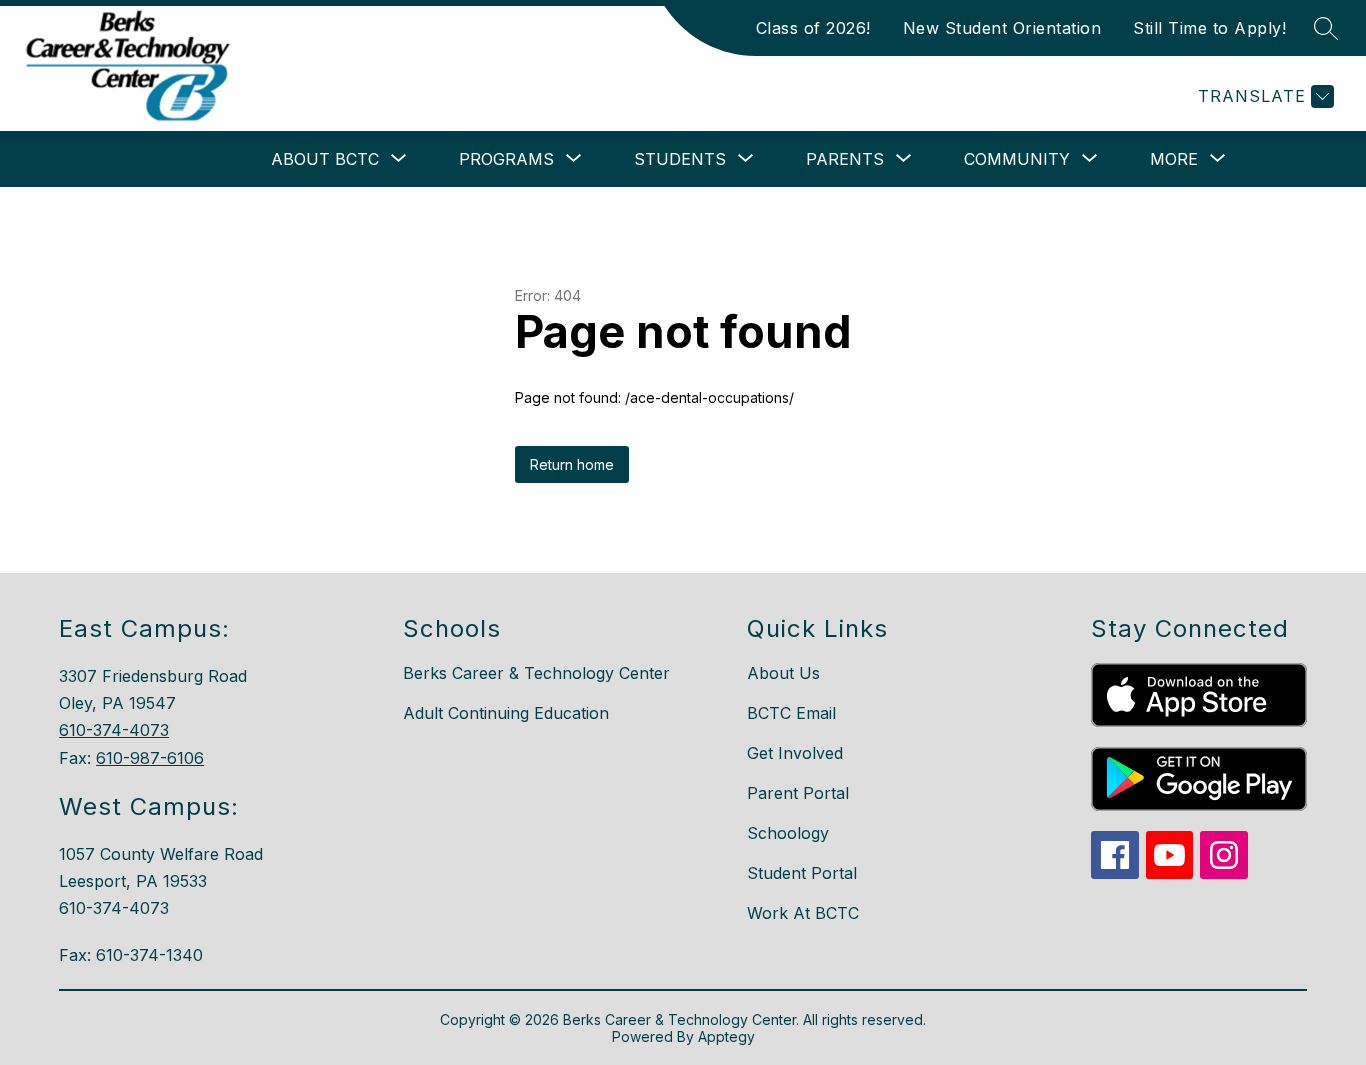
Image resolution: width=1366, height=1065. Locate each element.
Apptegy (726, 1036)
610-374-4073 (114, 730)
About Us (783, 673)
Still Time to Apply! (1209, 28)
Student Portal (802, 873)
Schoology (788, 833)
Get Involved (795, 753)
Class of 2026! (813, 28)
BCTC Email (791, 713)
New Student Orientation (1002, 28)
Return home (572, 464)
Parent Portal (798, 793)
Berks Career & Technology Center (536, 673)
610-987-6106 (150, 758)
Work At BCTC (803, 913)
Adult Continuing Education (506, 713)
